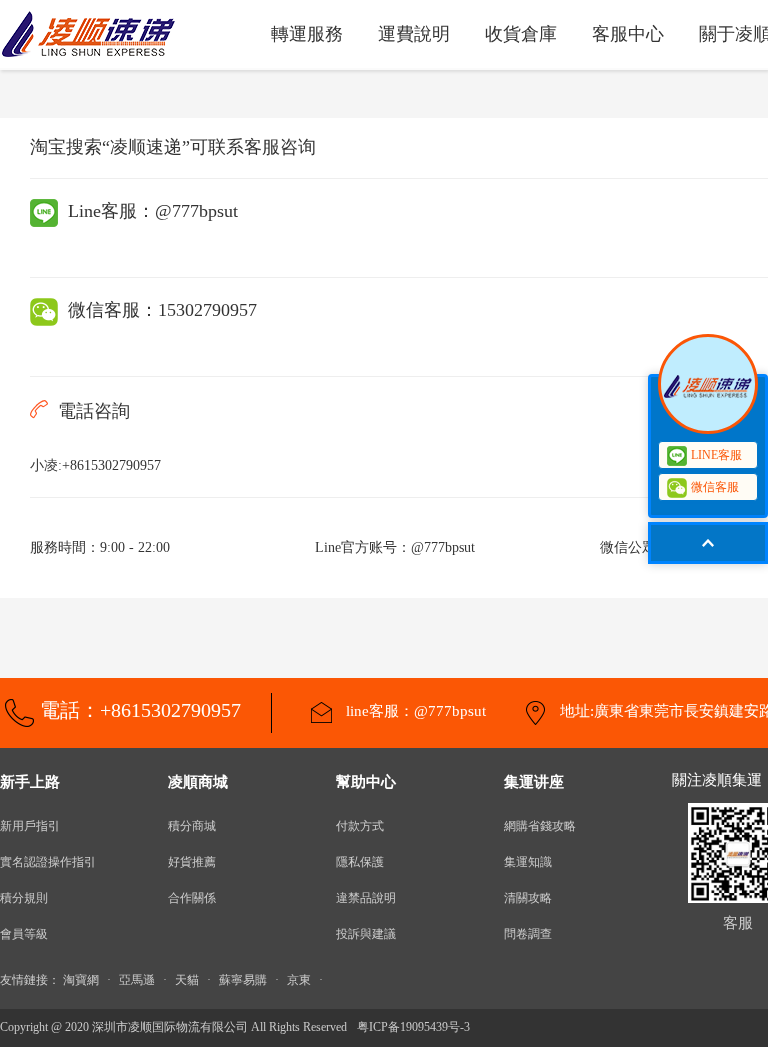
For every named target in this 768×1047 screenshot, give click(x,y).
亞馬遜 (137, 980)
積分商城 (192, 826)
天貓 (187, 980)
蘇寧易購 (243, 980)
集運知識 (528, 862)
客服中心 (628, 34)
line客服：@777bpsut (414, 711)
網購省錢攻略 (540, 826)
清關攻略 (528, 898)
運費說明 (414, 34)
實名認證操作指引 (48, 862)
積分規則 (24, 898)
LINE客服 (716, 455)
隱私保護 (360, 862)
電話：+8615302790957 (140, 710)
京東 (299, 980)
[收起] (708, 384)
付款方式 (360, 826)
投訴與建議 (366, 934)
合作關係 (192, 898)
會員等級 (24, 934)
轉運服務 (307, 34)
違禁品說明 (366, 898)
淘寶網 (81, 980)
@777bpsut (196, 211)
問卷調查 (528, 934)
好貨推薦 (192, 862)
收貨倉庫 (521, 34)
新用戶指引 (30, 826)
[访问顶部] (708, 543)
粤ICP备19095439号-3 (413, 1027)
